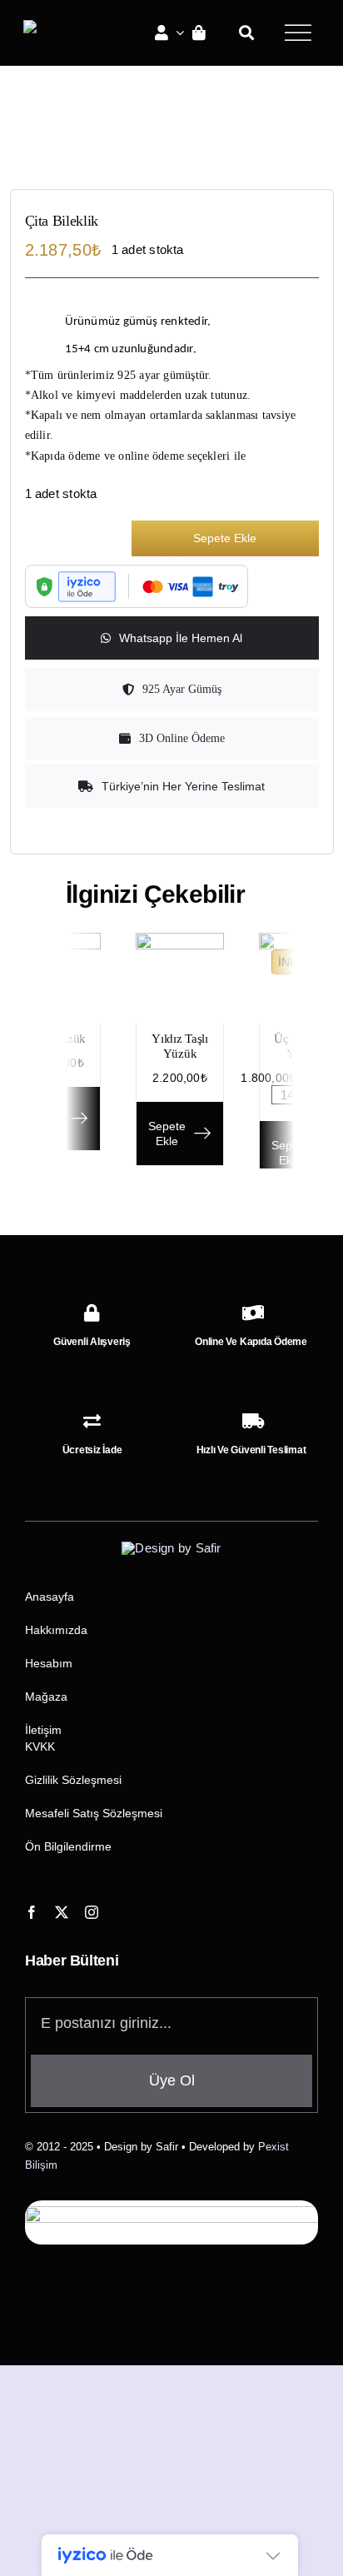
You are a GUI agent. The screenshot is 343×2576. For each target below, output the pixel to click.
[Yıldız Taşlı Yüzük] (180, 940)
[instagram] (92, 1912)
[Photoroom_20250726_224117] (174, 155)
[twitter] (62, 1912)
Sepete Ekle (225, 538)
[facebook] (32, 1912)
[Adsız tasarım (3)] (65, 26)
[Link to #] (298, 32)
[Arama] (246, 32)
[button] (172, 786)
